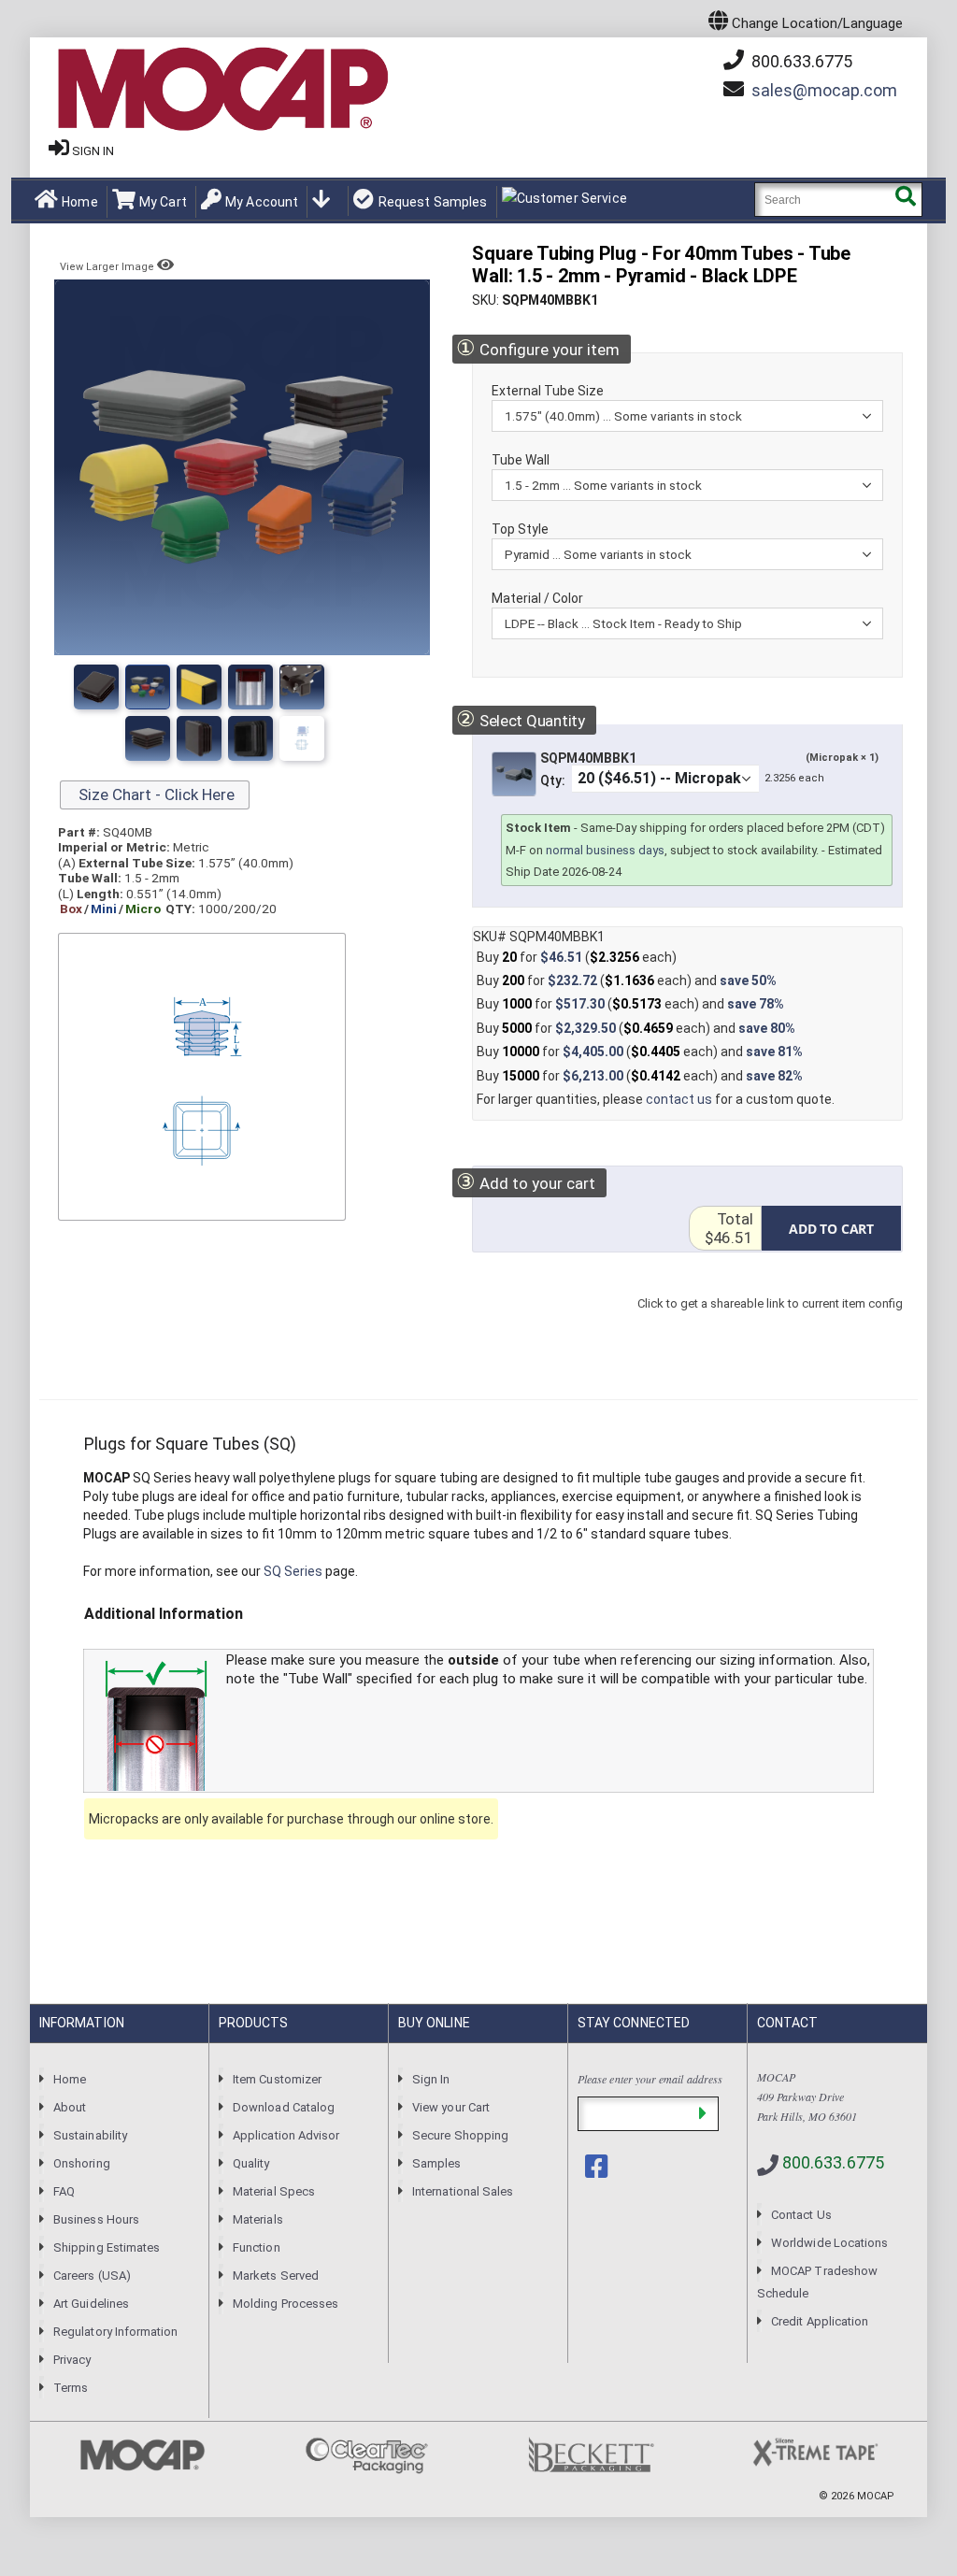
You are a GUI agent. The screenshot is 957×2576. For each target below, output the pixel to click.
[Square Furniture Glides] (148, 738)
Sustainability (90, 2135)
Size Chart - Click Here (155, 794)
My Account (262, 202)
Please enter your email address (650, 2079)
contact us (679, 1099)
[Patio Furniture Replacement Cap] (302, 738)
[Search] (905, 200)
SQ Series (293, 1571)
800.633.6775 (800, 61)
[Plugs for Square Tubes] (96, 687)
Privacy (72, 2360)
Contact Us (801, 2215)
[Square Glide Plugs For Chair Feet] (250, 738)
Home (80, 202)
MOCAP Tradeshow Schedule (817, 2282)
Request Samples (433, 202)
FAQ (64, 2191)
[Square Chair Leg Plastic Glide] (199, 738)
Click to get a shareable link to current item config (770, 1322)
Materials (258, 2219)
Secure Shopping (460, 2135)
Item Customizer (277, 2079)
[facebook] (598, 2167)
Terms (71, 2388)
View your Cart (451, 2107)
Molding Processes (286, 2304)
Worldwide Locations (829, 2243)
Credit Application (820, 2321)
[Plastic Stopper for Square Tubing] (302, 687)
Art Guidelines (91, 2304)
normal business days (605, 850)
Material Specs (274, 2191)
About (70, 2107)
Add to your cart (526, 1182)
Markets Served (276, 2275)
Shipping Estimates (107, 2247)
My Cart (163, 202)
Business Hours (96, 2219)
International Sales (463, 2191)
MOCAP (876, 2496)
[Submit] (702, 2114)
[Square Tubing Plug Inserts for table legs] (199, 687)
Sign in (93, 151)
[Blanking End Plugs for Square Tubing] (250, 687)
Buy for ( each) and (627, 980)
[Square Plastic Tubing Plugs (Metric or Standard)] (148, 687)
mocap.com (824, 90)
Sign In (431, 2079)
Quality (251, 2163)
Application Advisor (286, 2135)
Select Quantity (520, 719)
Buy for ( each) (577, 957)
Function (257, 2247)
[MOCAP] (221, 90)
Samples (436, 2163)
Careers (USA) (92, 2275)
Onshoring (82, 2163)
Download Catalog (284, 2107)
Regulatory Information (115, 2332)
